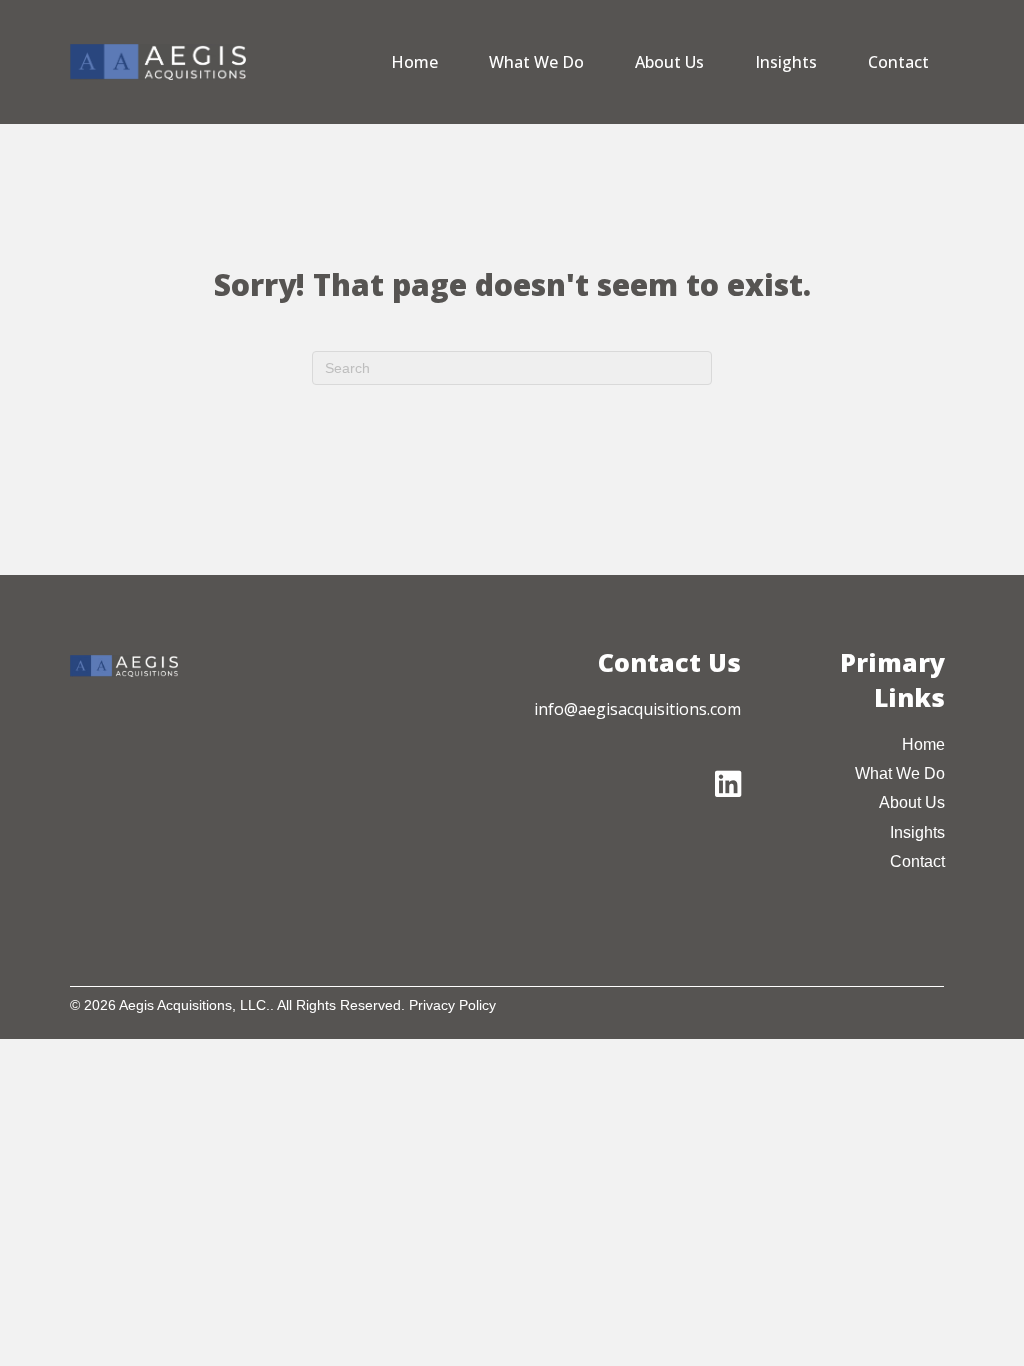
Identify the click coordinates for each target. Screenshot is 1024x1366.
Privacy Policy (452, 1005)
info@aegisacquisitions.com (637, 709)
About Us (669, 62)
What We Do (536, 62)
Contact (898, 62)
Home (414, 62)
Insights (786, 62)
